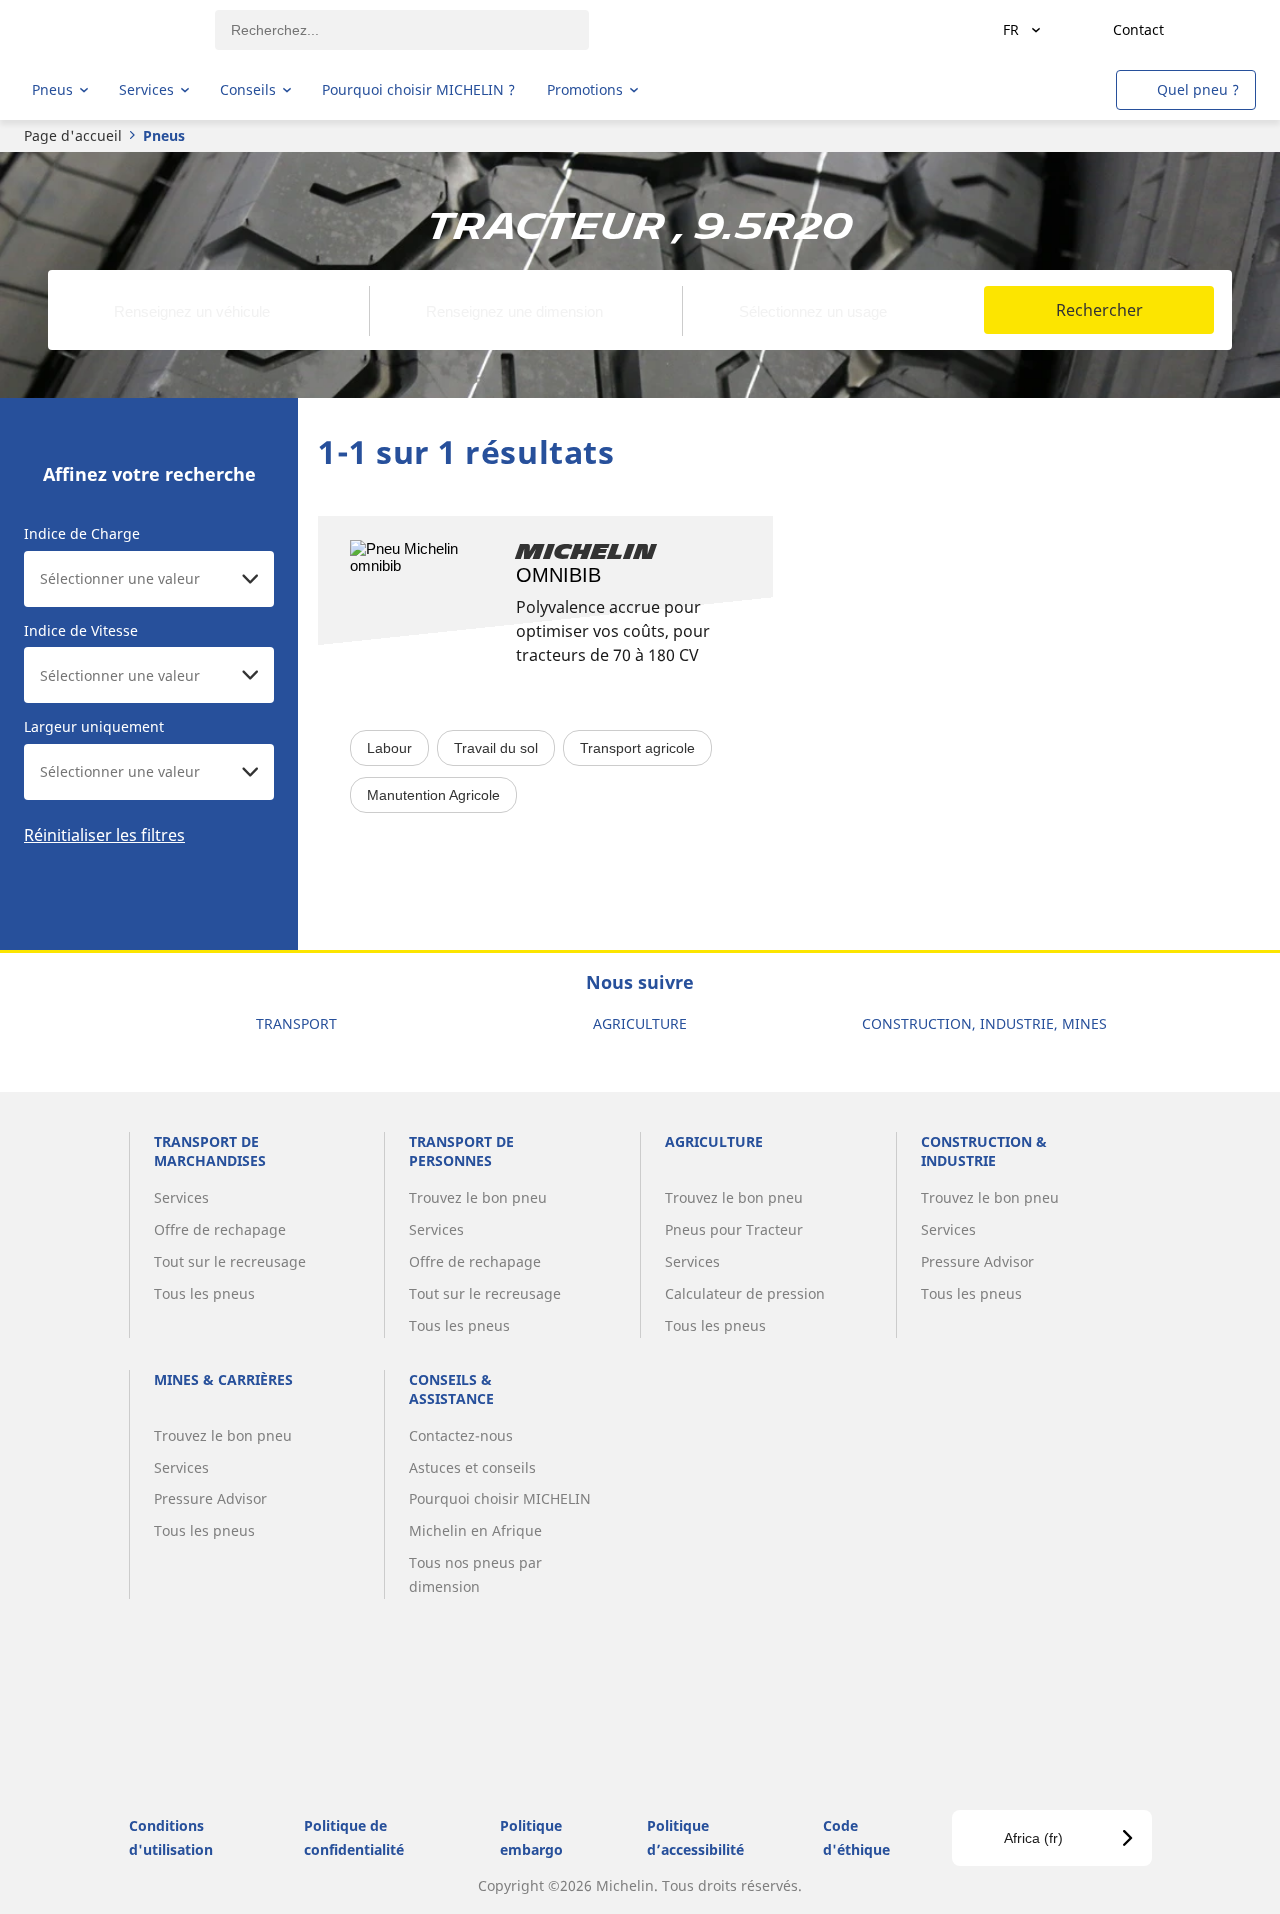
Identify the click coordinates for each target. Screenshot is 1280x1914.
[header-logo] (110, 30)
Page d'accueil (73, 135)
